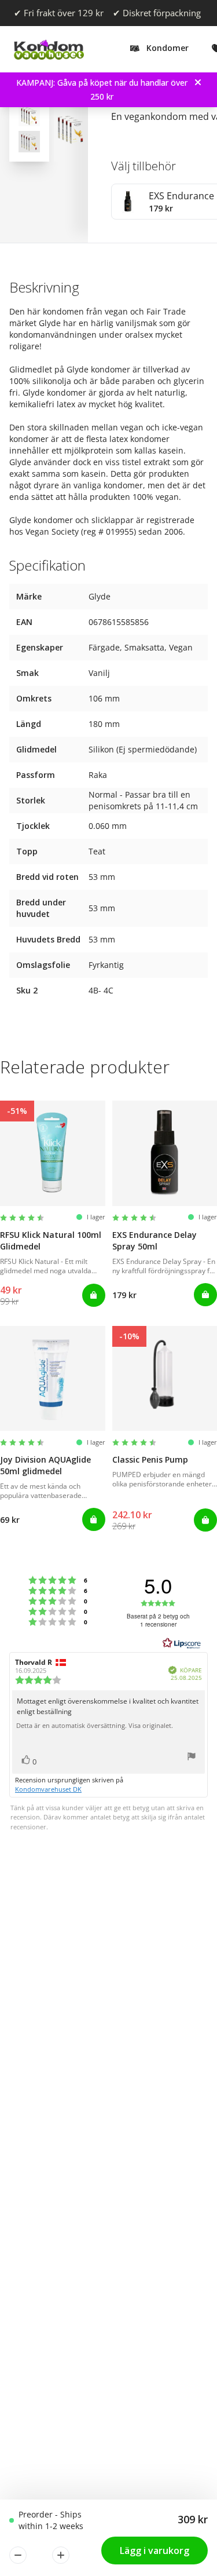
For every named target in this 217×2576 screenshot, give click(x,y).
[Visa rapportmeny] (192, 1758)
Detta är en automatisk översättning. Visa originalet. (95, 1726)
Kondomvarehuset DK (48, 1789)
